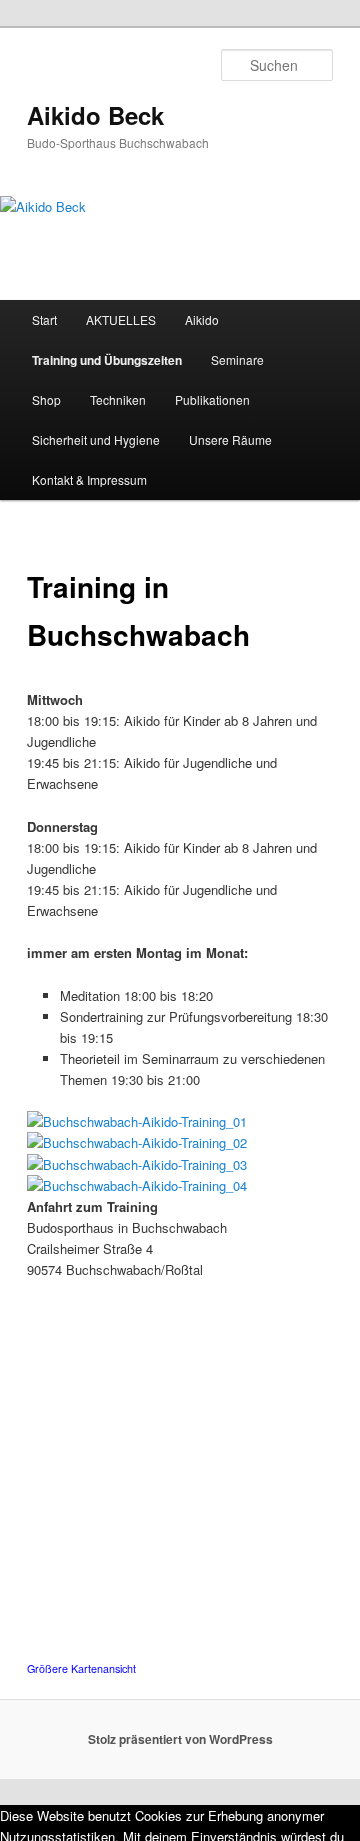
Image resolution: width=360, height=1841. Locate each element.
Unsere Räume (230, 439)
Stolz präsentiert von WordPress (180, 1739)
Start (44, 319)
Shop (46, 399)
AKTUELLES (121, 319)
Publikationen (212, 399)
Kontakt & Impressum (89, 479)
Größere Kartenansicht (81, 1668)
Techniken (118, 399)
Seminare (237, 359)
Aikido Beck (95, 115)
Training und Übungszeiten (107, 360)
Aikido (202, 319)
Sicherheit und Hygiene (96, 439)
